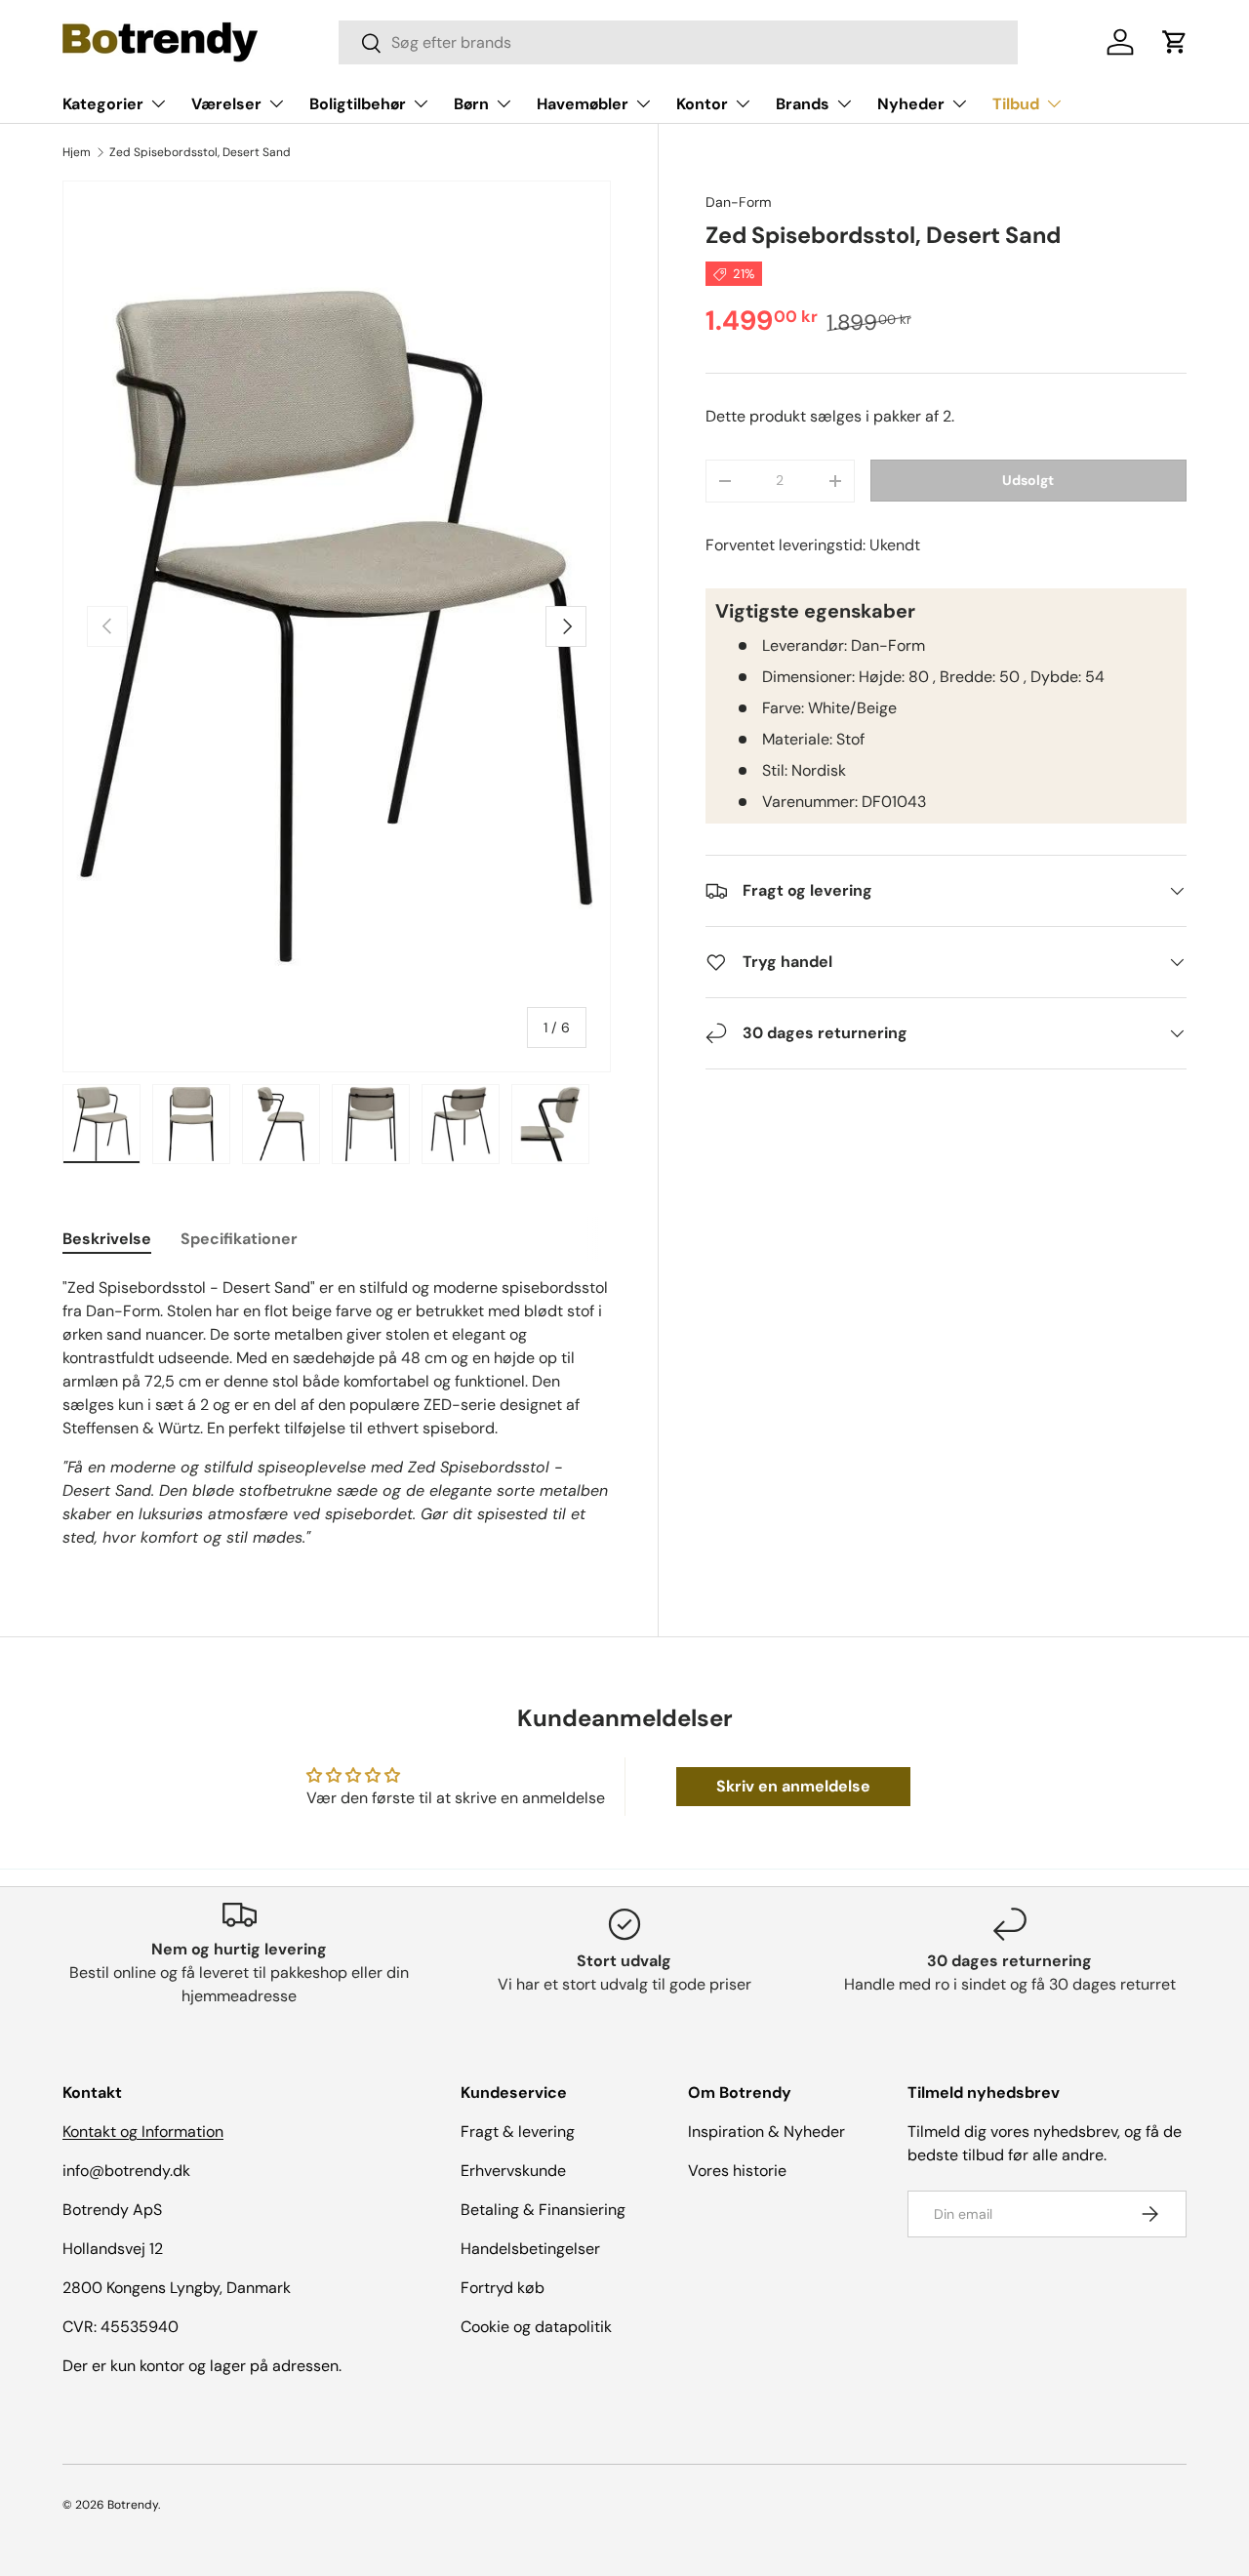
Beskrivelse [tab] (107, 1239)
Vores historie (737, 2171)
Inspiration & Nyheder (766, 2132)
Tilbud (1016, 104)
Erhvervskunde (513, 2171)
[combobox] (678, 42)
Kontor (702, 104)
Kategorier (103, 104)
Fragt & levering (518, 2132)
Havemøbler (583, 104)
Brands (803, 104)
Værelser (226, 104)
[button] (1175, 42)
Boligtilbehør (358, 104)
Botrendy (133, 2505)
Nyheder (911, 104)
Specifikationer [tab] (239, 1239)
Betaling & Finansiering (543, 2210)
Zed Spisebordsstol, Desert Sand (200, 152)
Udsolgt (1028, 480)
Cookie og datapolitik (536, 2327)
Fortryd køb (503, 2288)
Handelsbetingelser (530, 2249)
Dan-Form (739, 202)
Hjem (77, 152)
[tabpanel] (337, 1413)
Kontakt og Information (143, 2132)
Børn (471, 104)
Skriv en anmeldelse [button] (793, 1786)
